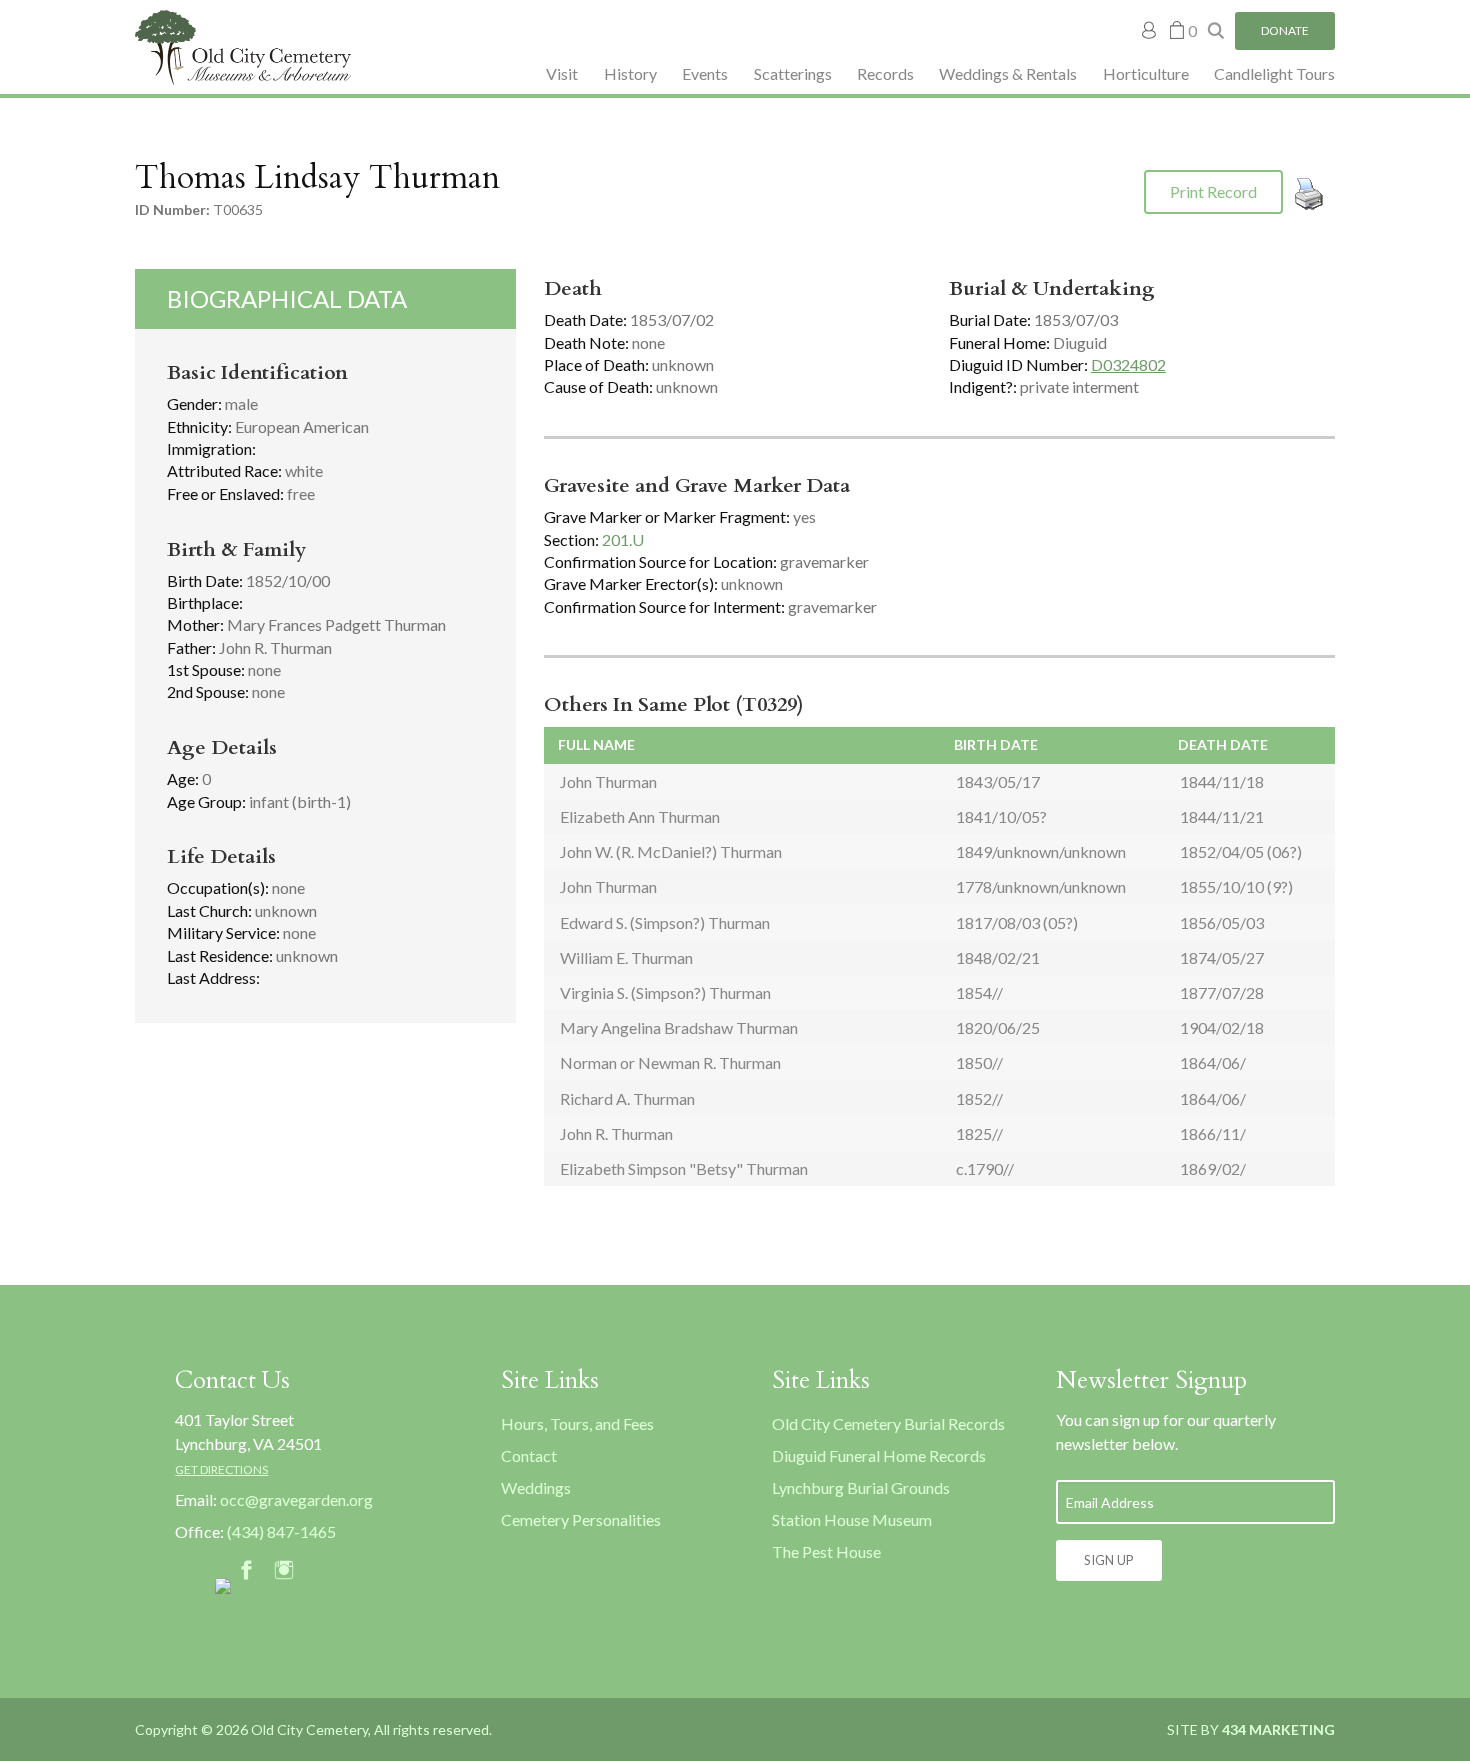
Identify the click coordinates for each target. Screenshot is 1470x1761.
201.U (623, 539)
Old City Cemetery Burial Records (888, 1423)
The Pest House (826, 1551)
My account (1150, 30)
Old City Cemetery (243, 47)
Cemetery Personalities (581, 1519)
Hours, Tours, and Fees (577, 1423)
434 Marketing (1278, 1729)
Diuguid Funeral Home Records (879, 1455)
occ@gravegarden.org (296, 1499)
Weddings (536, 1487)
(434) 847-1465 (281, 1531)
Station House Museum (852, 1519)
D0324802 (1128, 364)
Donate (1285, 30)
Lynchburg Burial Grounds (861, 1487)
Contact (529, 1455)
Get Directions (221, 1469)
